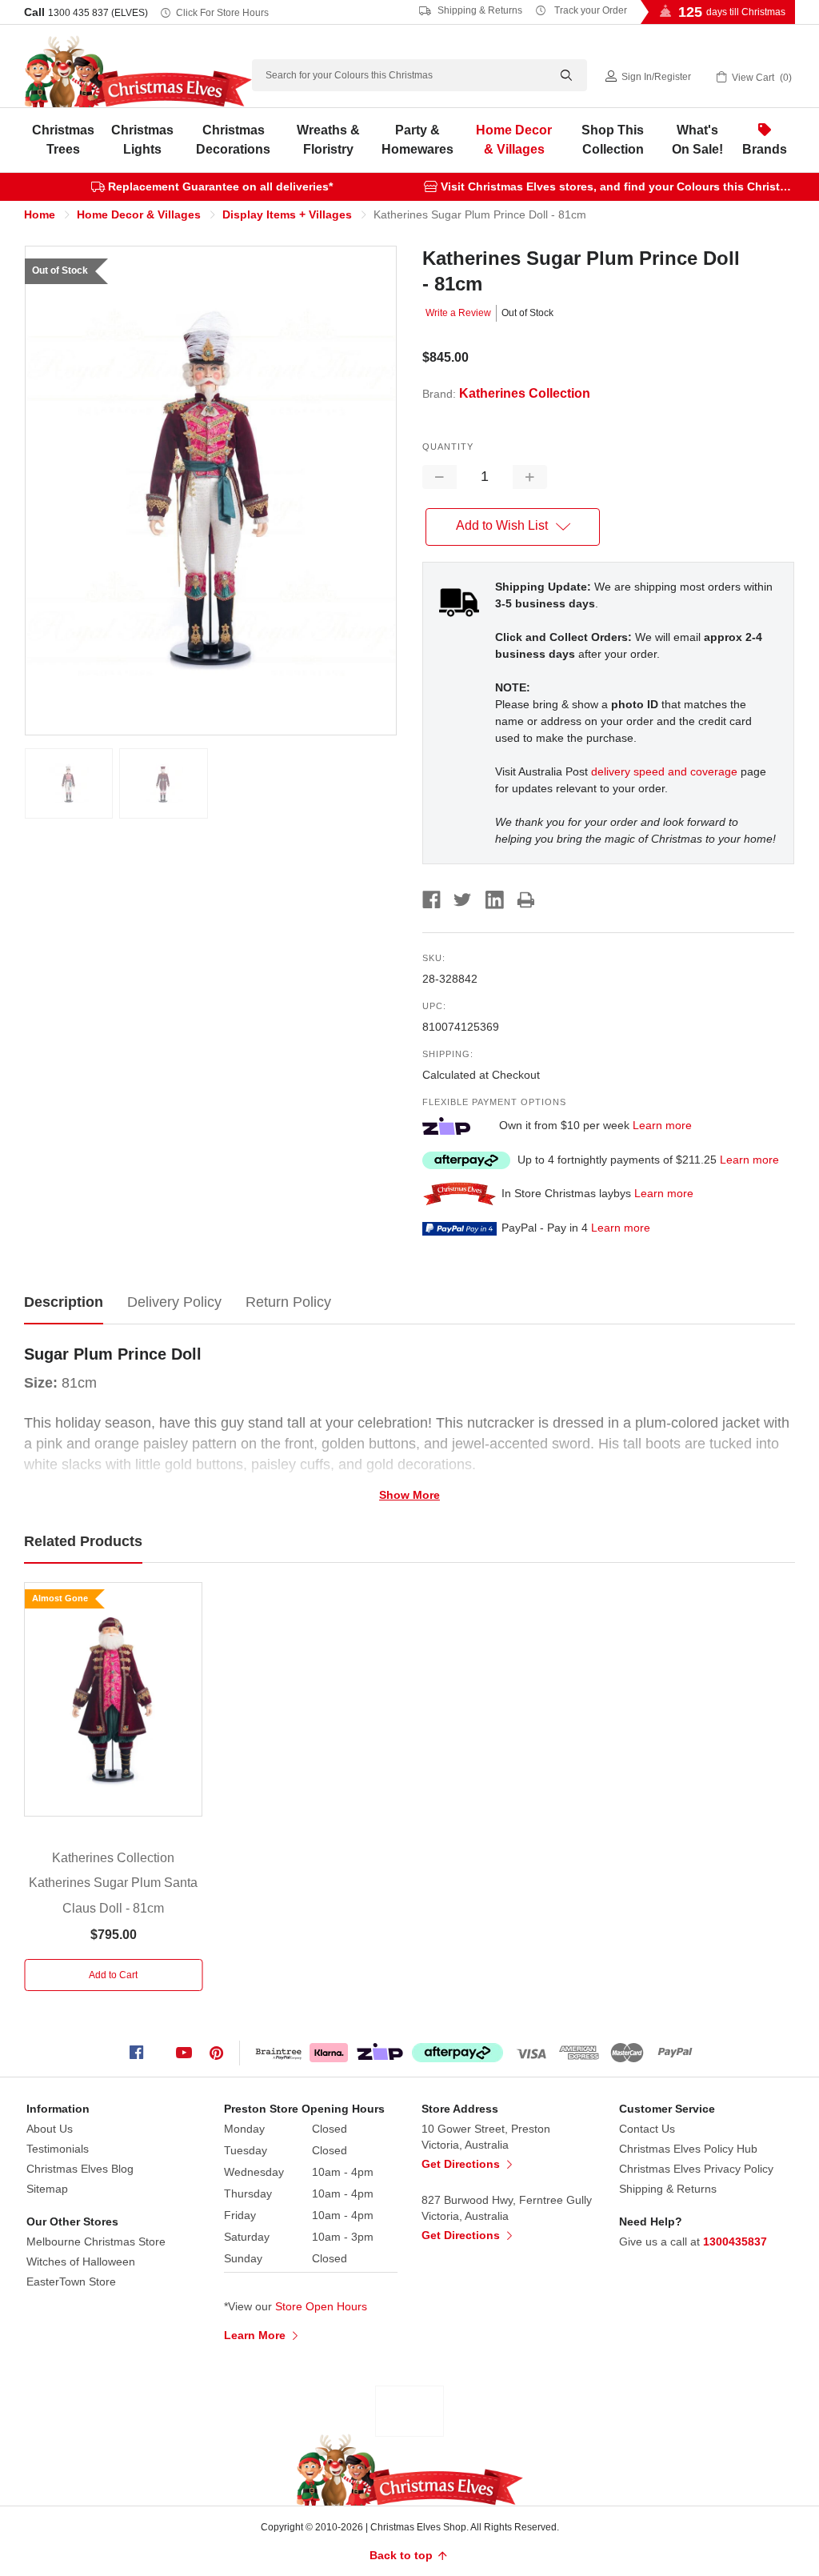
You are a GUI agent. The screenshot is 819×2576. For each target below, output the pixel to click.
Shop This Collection (613, 140)
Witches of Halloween (81, 2262)
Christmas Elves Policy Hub (688, 2149)
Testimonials (58, 2149)
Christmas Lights (142, 140)
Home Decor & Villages (514, 140)
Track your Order (589, 10)
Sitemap (47, 2189)
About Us (50, 2129)
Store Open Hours (321, 2306)
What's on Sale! (697, 140)
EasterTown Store (71, 2282)
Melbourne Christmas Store (96, 2241)
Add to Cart (113, 1975)
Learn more (662, 1125)
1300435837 (735, 2241)
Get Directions (462, 2164)
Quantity (448, 447)
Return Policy (288, 1302)
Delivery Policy (174, 1302)
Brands (765, 149)
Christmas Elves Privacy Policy (696, 2169)
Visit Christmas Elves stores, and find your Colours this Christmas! (623, 186)
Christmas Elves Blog (80, 2169)
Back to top (403, 2555)
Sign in (637, 77)
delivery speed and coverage (664, 771)
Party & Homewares (417, 140)
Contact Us (647, 2129)
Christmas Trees (63, 140)
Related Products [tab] (83, 1541)
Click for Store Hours (222, 13)
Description (64, 1302)
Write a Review (458, 313)
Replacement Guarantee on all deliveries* (220, 186)
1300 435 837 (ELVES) (98, 13)
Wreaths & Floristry (328, 140)
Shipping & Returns (479, 10)
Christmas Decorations (233, 140)
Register (673, 77)
